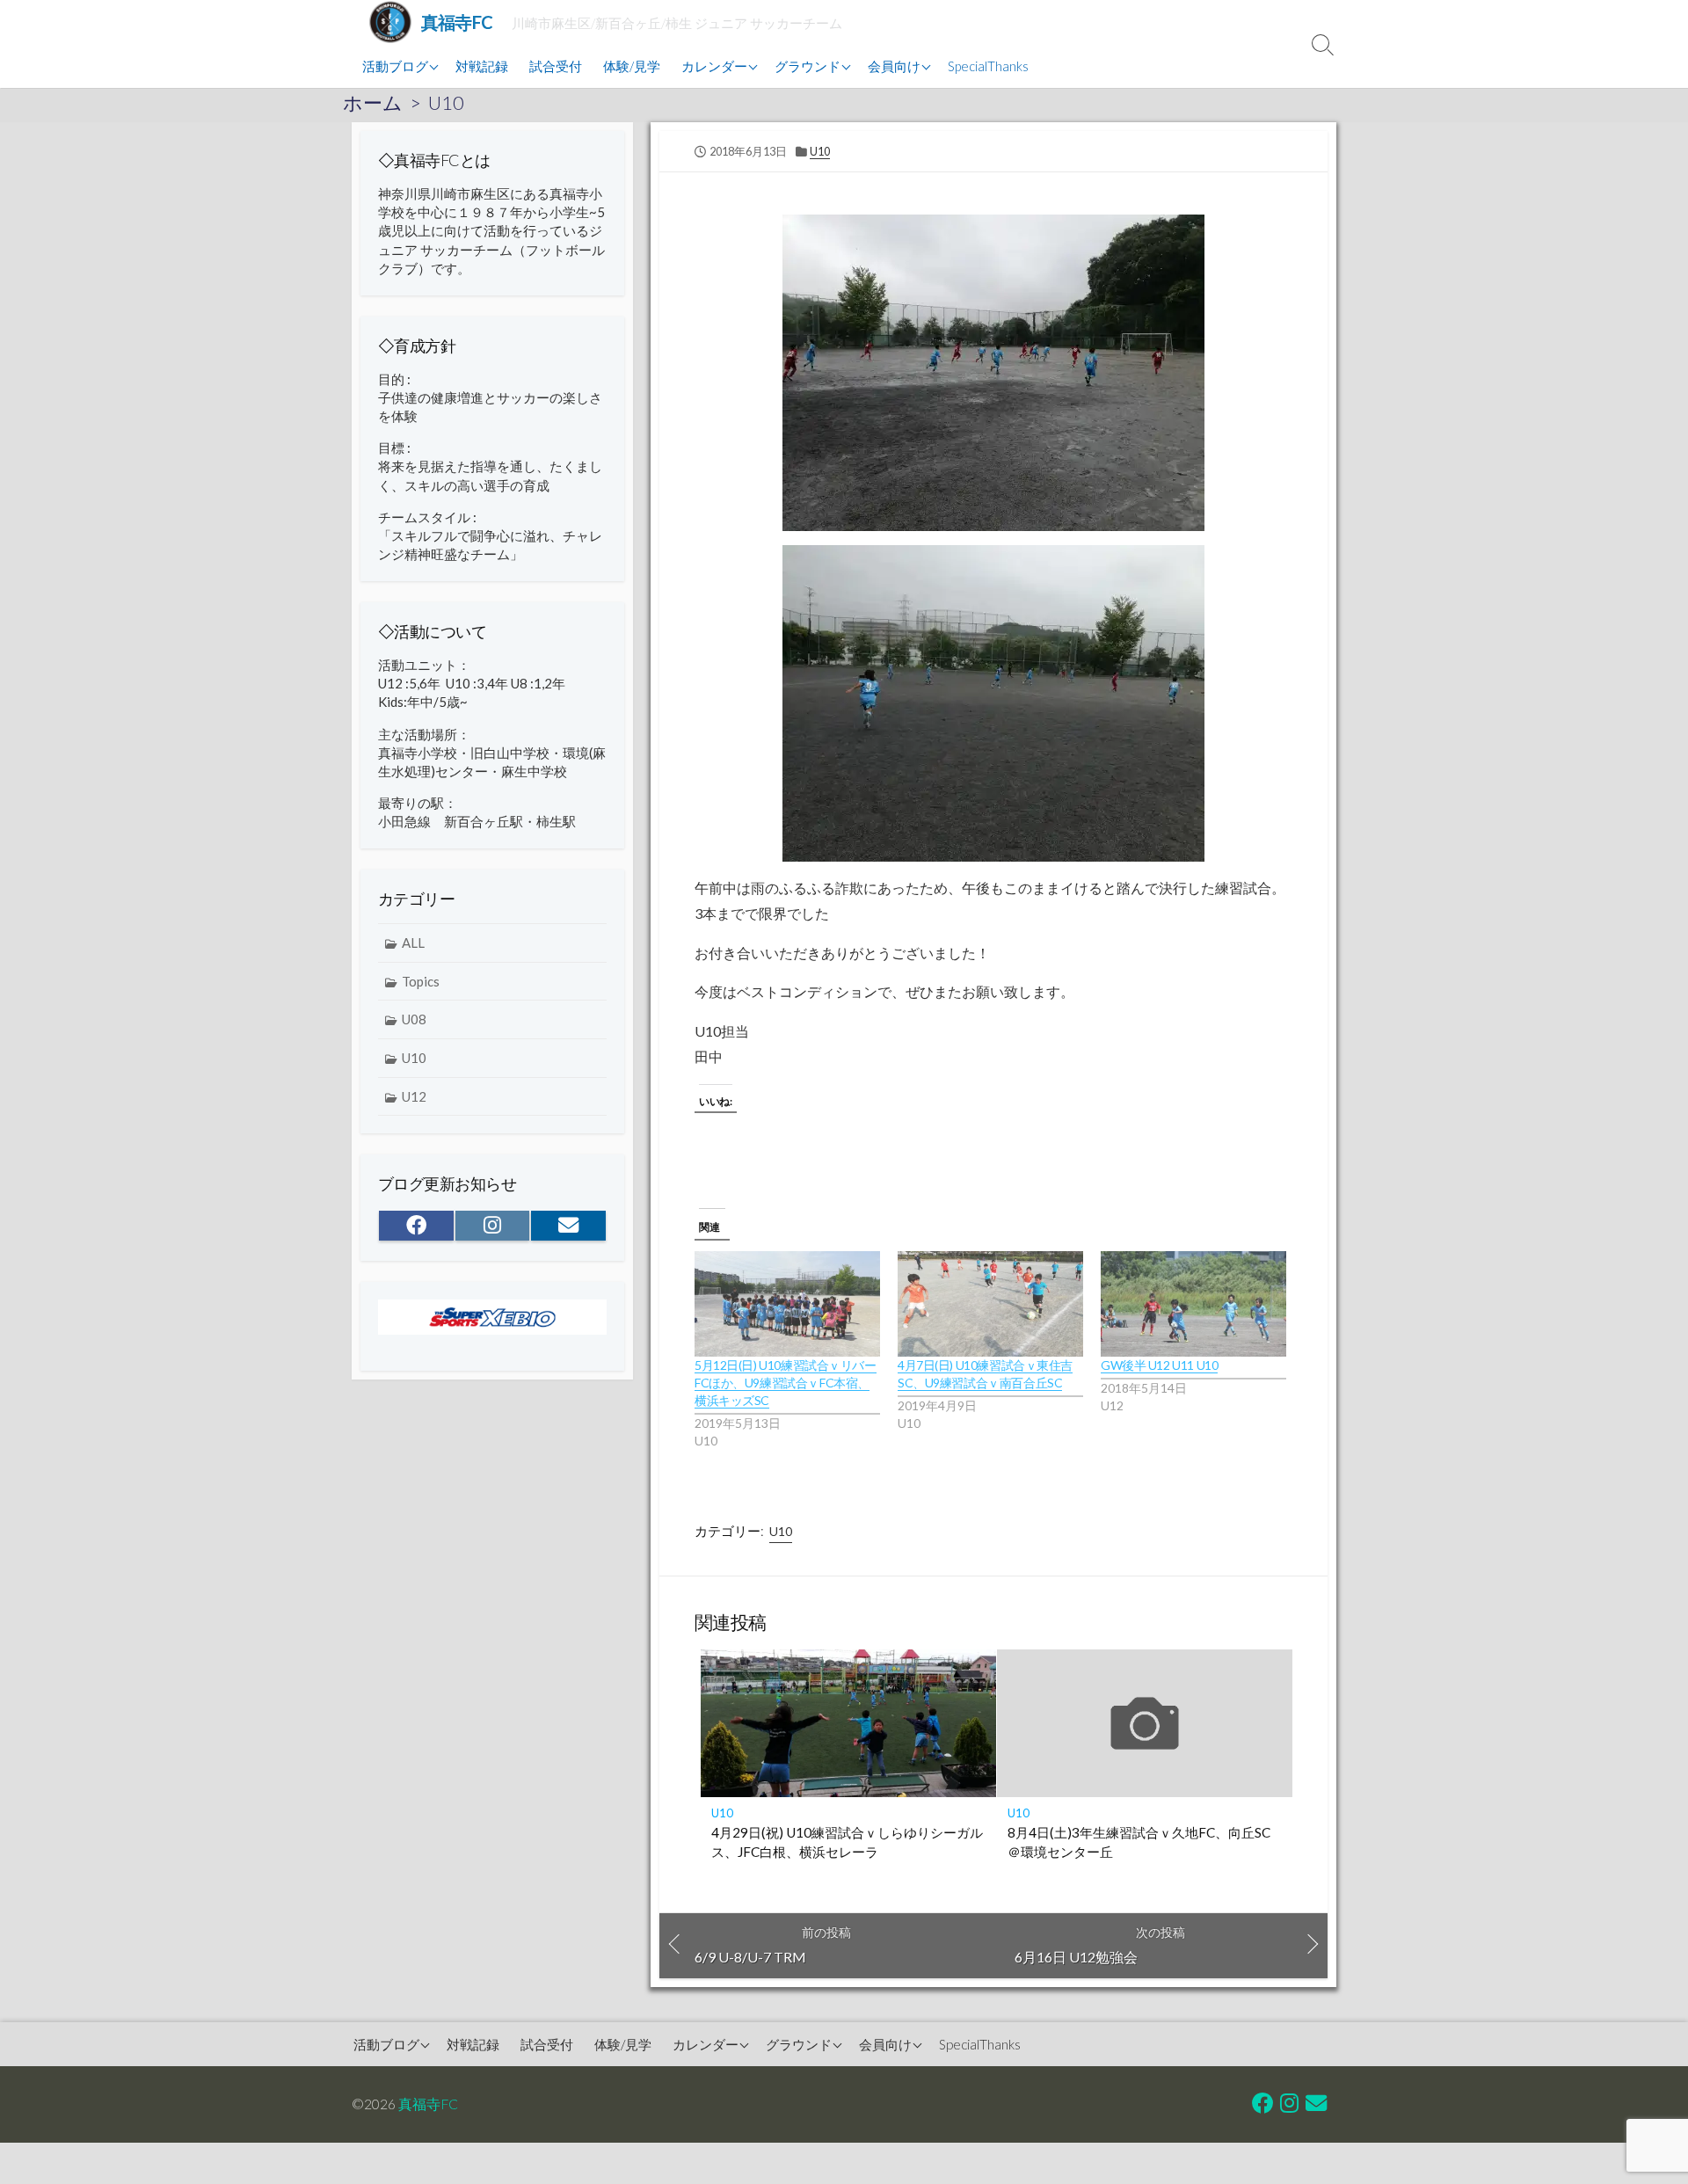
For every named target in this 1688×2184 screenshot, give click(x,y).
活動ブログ (395, 66)
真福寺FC (428, 2104)
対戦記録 (482, 66)
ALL (413, 943)
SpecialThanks (988, 66)
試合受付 (556, 66)
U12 (414, 1096)
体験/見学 (632, 66)
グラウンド (808, 66)
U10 (446, 103)
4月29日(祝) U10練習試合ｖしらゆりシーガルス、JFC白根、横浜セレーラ (847, 1842)
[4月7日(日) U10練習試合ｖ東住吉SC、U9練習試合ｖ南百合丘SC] (990, 1304)
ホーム (373, 103)
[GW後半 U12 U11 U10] (1193, 1304)
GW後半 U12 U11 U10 (1159, 1365)
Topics (421, 981)
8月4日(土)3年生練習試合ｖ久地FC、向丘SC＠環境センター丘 (1139, 1842)
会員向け (894, 66)
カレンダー (714, 66)
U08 (414, 1019)
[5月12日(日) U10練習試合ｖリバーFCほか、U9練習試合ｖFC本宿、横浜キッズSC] (787, 1304)
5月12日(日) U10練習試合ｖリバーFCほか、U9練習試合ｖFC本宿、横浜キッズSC (786, 1383)
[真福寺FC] (390, 22)
